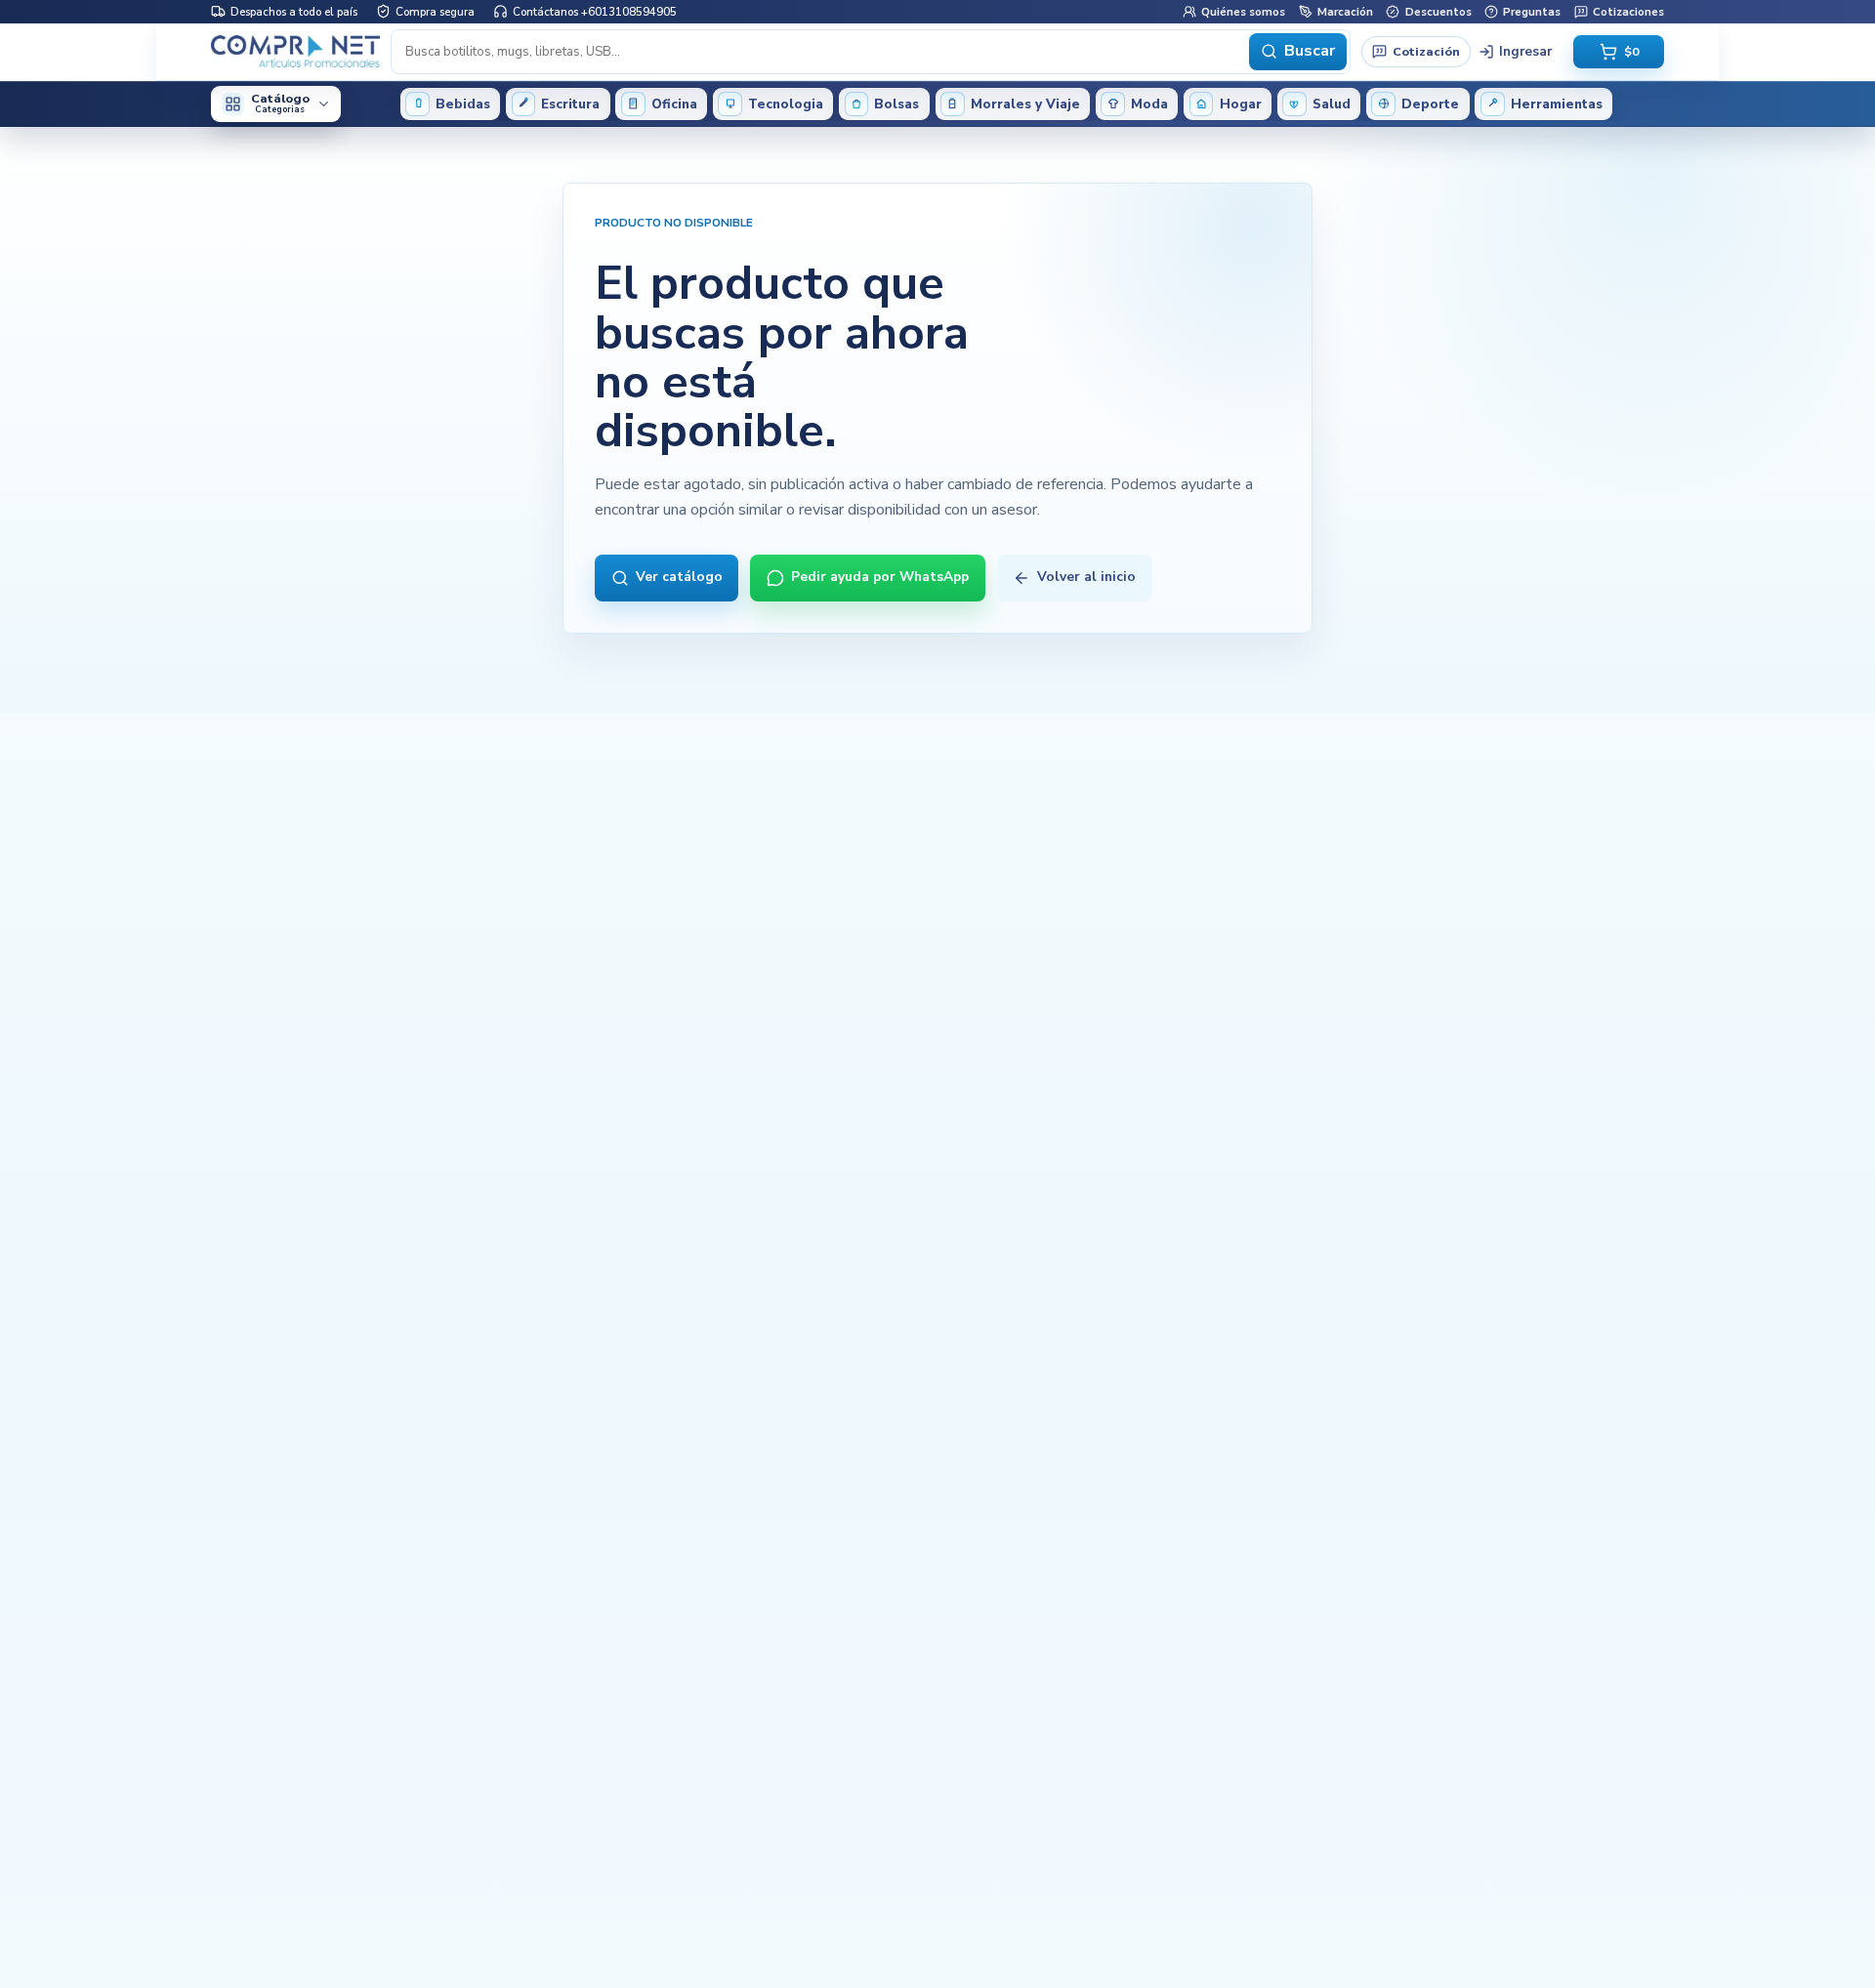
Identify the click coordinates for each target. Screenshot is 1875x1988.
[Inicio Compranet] (295, 51)
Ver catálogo (679, 577)
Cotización (1426, 50)
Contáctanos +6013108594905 (595, 11)
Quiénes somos (1243, 11)
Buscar (1310, 51)
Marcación (1345, 11)
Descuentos (1438, 11)
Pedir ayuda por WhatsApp (880, 577)
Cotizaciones (1628, 11)
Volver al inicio (1086, 577)
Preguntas (1532, 11)
